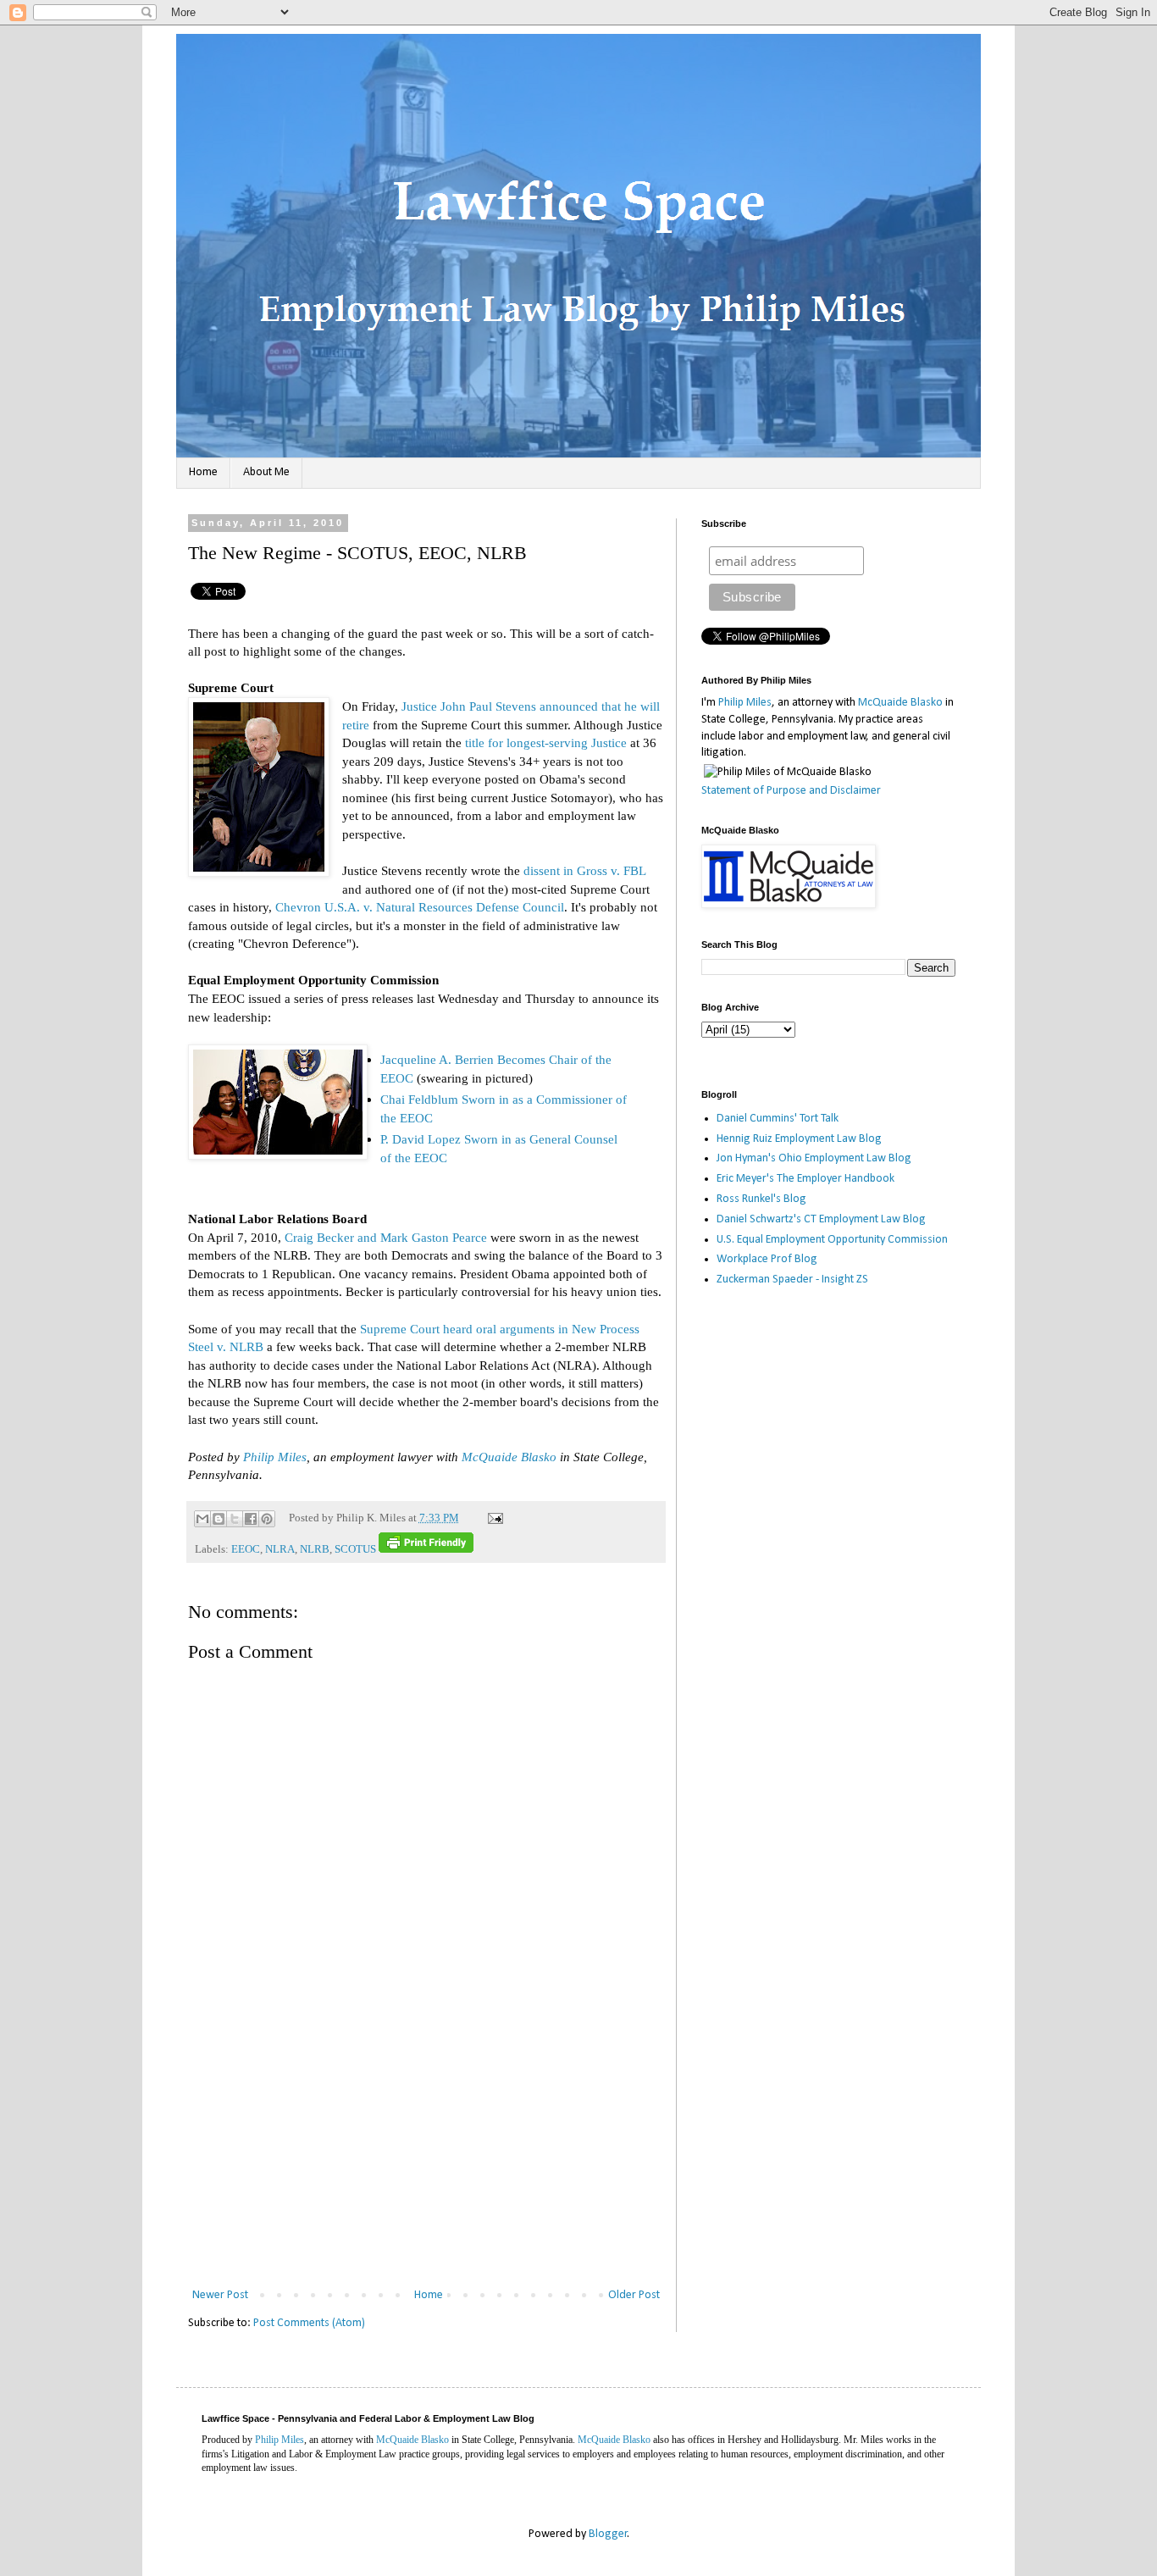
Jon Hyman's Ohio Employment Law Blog (814, 1158)
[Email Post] (493, 1518)
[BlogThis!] (219, 1519)
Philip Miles (275, 1457)
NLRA (280, 1549)
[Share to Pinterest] (267, 1519)
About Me (266, 472)
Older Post (634, 2295)
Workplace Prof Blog (767, 1259)
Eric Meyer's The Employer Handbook (805, 1179)
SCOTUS (355, 1549)
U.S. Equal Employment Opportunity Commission (832, 1240)
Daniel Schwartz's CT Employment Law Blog (821, 1219)
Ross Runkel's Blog (761, 1199)
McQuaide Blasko (509, 1457)
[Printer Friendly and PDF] (426, 1549)
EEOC (246, 1549)
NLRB (315, 1549)
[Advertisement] (426, 2158)
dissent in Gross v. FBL (584, 870)
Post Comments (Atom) (309, 2323)
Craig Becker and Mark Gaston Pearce (386, 1237)
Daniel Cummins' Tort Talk (778, 1119)
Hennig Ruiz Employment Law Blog (799, 1139)
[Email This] (202, 1519)
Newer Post (220, 2295)
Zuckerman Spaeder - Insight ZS (792, 1280)
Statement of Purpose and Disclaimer (791, 791)
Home (203, 472)
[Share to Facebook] (251, 1519)
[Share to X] (235, 1519)
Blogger (608, 2534)
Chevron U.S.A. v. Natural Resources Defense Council (420, 907)
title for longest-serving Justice (546, 742)
